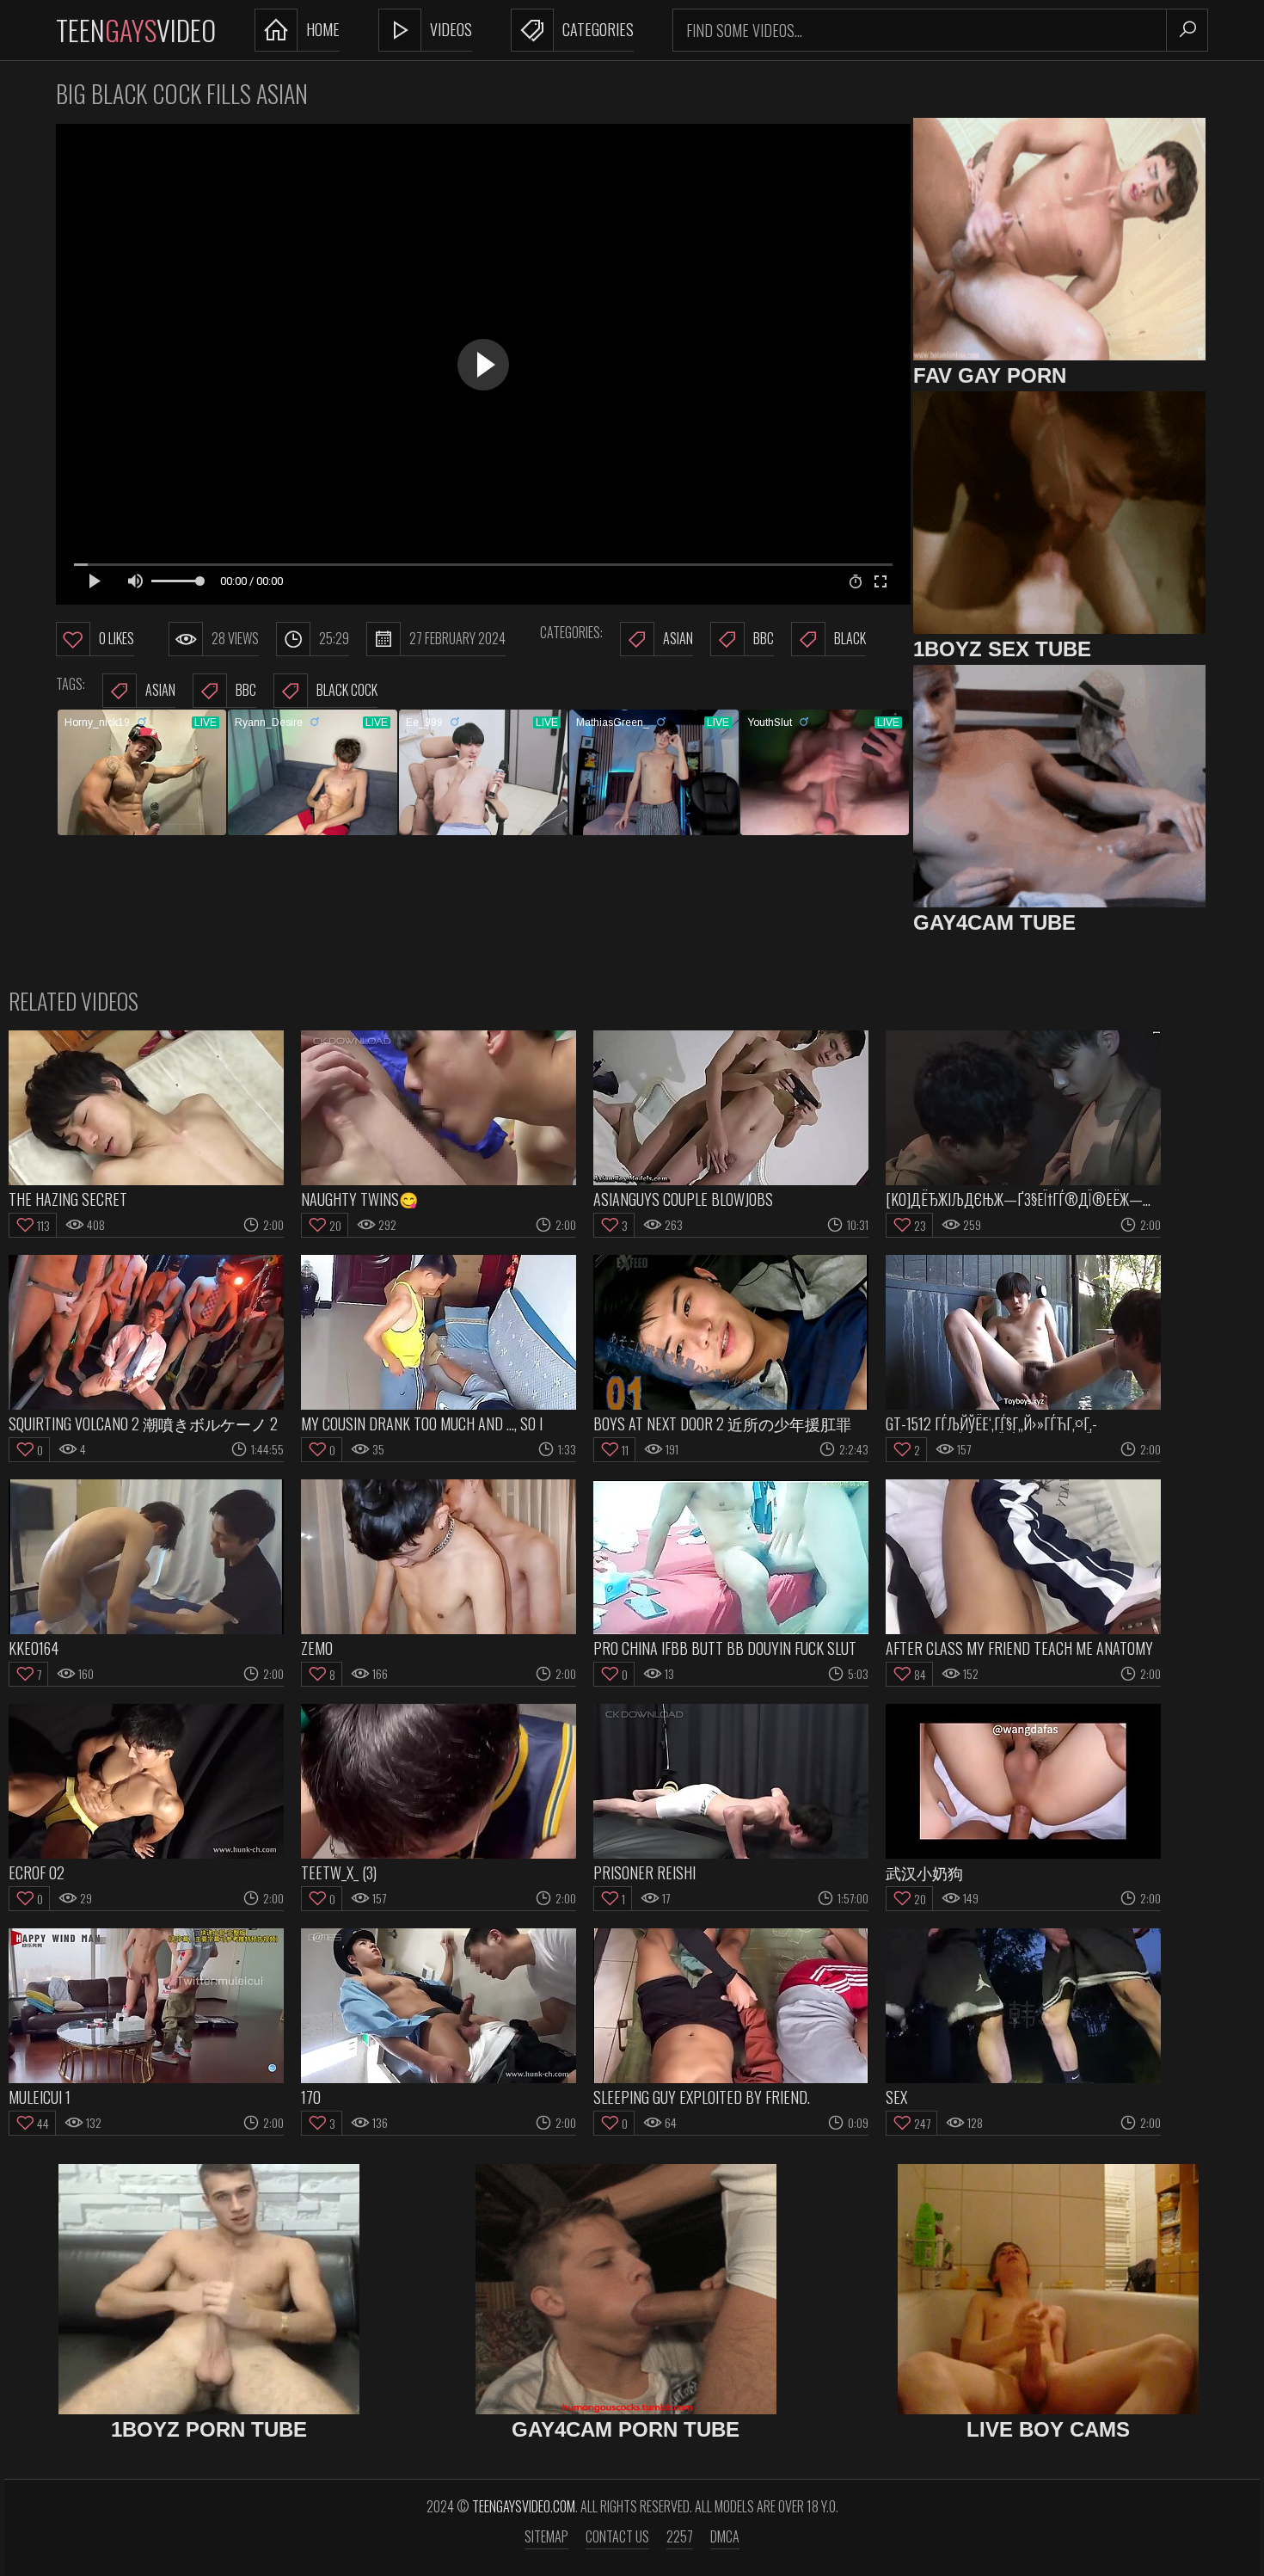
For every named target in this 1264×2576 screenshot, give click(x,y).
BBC (764, 638)
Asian (678, 638)
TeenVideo (136, 30)
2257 (680, 2536)
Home (323, 29)
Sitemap (546, 2536)
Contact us (617, 2536)
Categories (598, 29)
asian (160, 690)
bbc (246, 690)
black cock (347, 690)
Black (850, 638)
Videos (451, 29)
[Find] (1187, 30)
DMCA (725, 2536)
